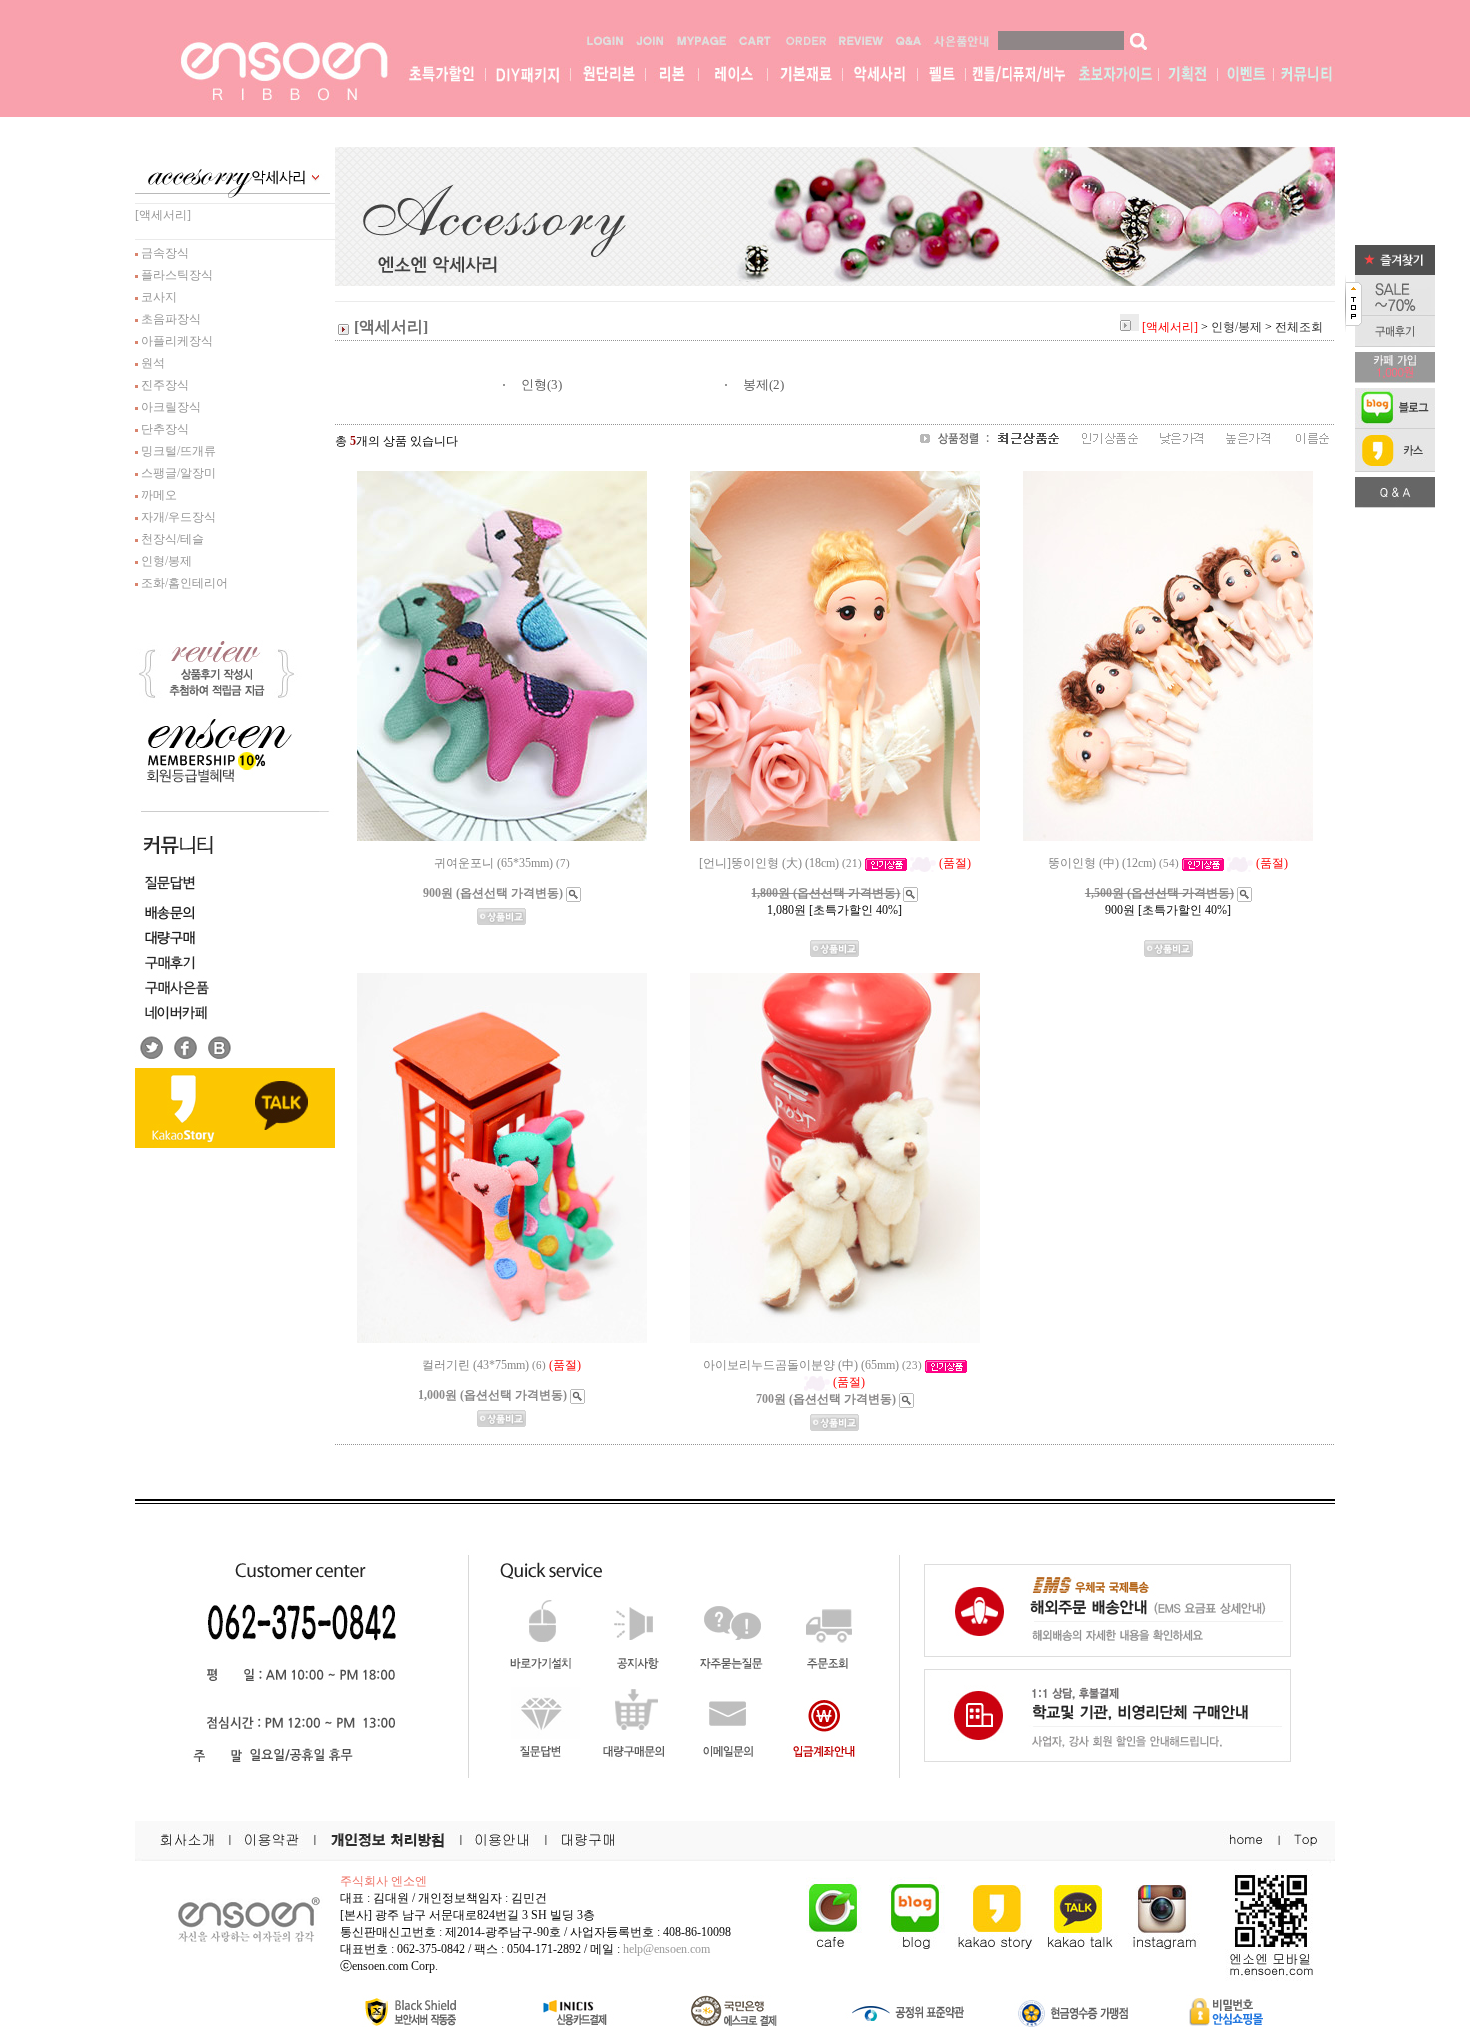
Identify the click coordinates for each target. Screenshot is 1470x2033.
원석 (151, 363)
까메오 (157, 495)
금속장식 (163, 253)
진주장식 (163, 385)
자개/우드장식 (177, 517)
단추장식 (163, 429)
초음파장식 (169, 319)
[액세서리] (163, 215)
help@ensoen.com (666, 1949)
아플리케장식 (175, 341)
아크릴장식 (169, 407)
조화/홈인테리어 (183, 583)
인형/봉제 (165, 561)
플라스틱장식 (175, 275)
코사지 (157, 297)
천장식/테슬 (171, 539)
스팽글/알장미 (177, 473)
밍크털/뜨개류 (177, 451)
